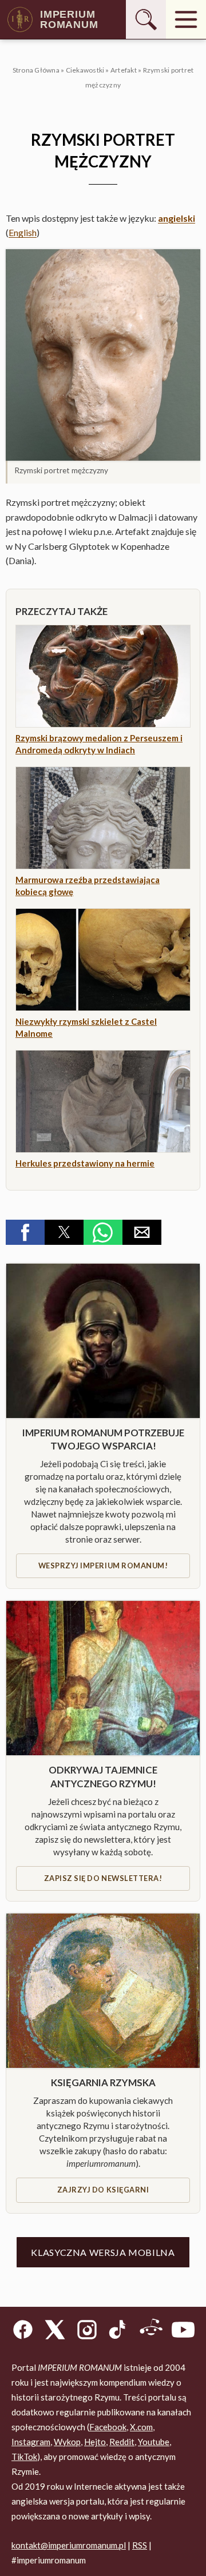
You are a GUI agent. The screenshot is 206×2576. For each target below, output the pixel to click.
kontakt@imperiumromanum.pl (69, 2545)
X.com (141, 2427)
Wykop (67, 2442)
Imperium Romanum (69, 19)
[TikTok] (119, 2332)
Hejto (95, 2442)
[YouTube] (183, 2332)
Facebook (108, 2427)
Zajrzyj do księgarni (103, 2190)
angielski (177, 218)
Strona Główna (36, 70)
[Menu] (186, 19)
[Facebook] (23, 2332)
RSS (140, 2545)
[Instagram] (87, 2332)
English (23, 232)
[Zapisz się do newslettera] (103, 1678)
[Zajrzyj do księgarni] (103, 1991)
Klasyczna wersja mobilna (103, 2252)
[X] (55, 2332)
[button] (103, 355)
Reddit (122, 2442)
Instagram (31, 2442)
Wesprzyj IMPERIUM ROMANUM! (103, 1565)
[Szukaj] (146, 19)
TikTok (24, 2457)
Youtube (154, 2442)
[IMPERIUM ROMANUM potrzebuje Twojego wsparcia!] (103, 1341)
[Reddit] (151, 2332)
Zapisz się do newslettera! (103, 1878)
